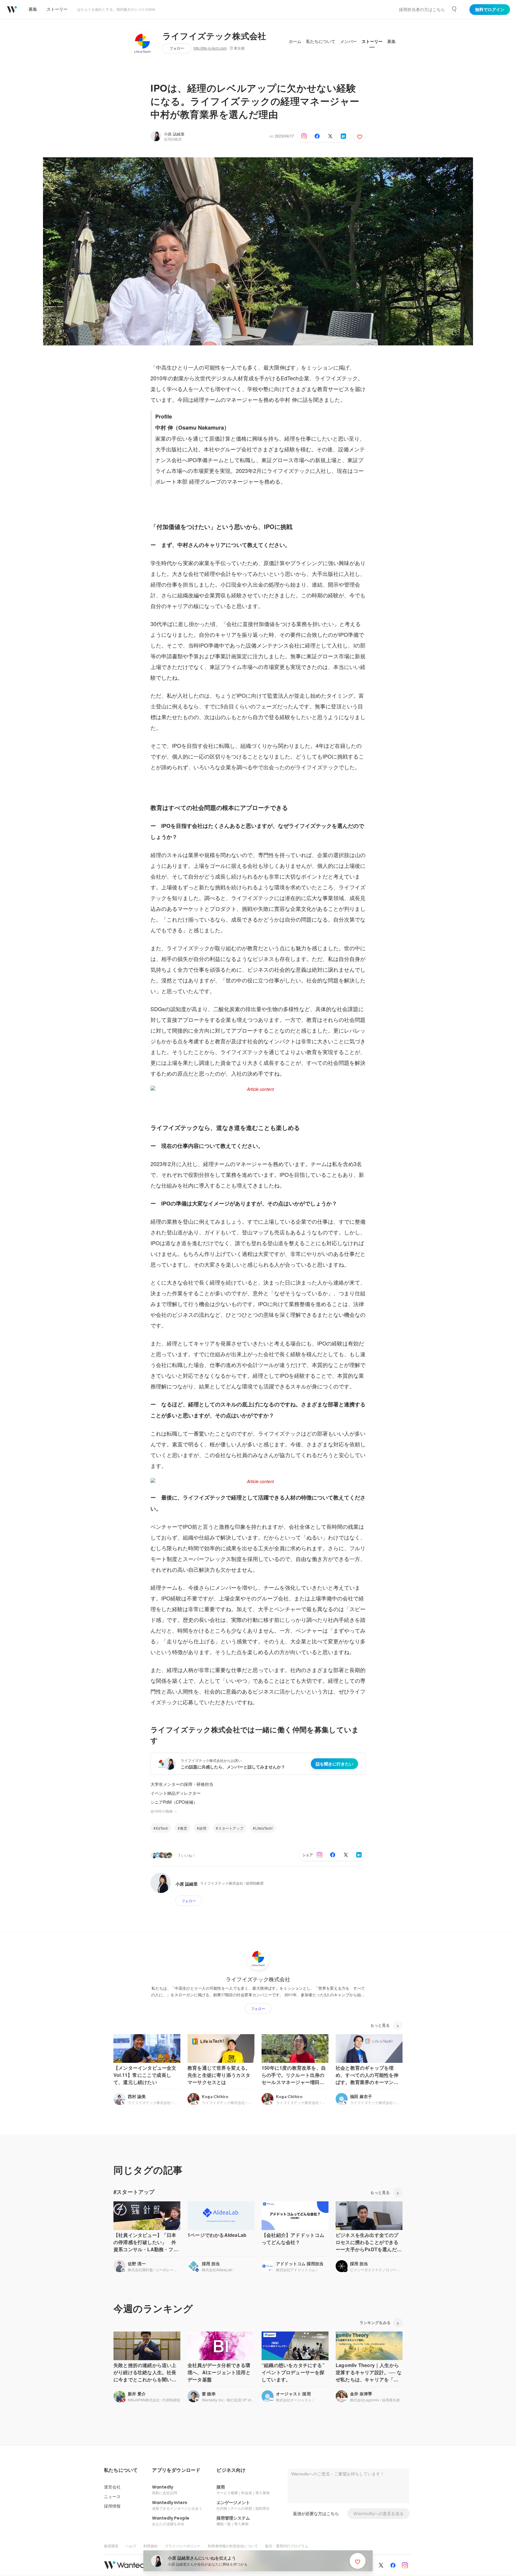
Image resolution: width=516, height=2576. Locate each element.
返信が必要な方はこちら (316, 2514)
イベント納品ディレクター (176, 1793)
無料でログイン (490, 10)
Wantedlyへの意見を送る (378, 2514)
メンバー (348, 41)
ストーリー (372, 41)
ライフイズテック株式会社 (214, 36)
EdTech (162, 1828)
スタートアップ (231, 1828)
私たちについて (321, 41)
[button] (121, 2470)
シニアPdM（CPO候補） (174, 1802)
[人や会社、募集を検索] (454, 9)
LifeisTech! (264, 1828)
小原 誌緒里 (174, 134)
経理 (203, 1828)
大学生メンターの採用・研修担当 (182, 1784)
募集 (391, 41)
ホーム (295, 41)
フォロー (177, 48)
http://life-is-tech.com (210, 48)
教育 (184, 1828)
